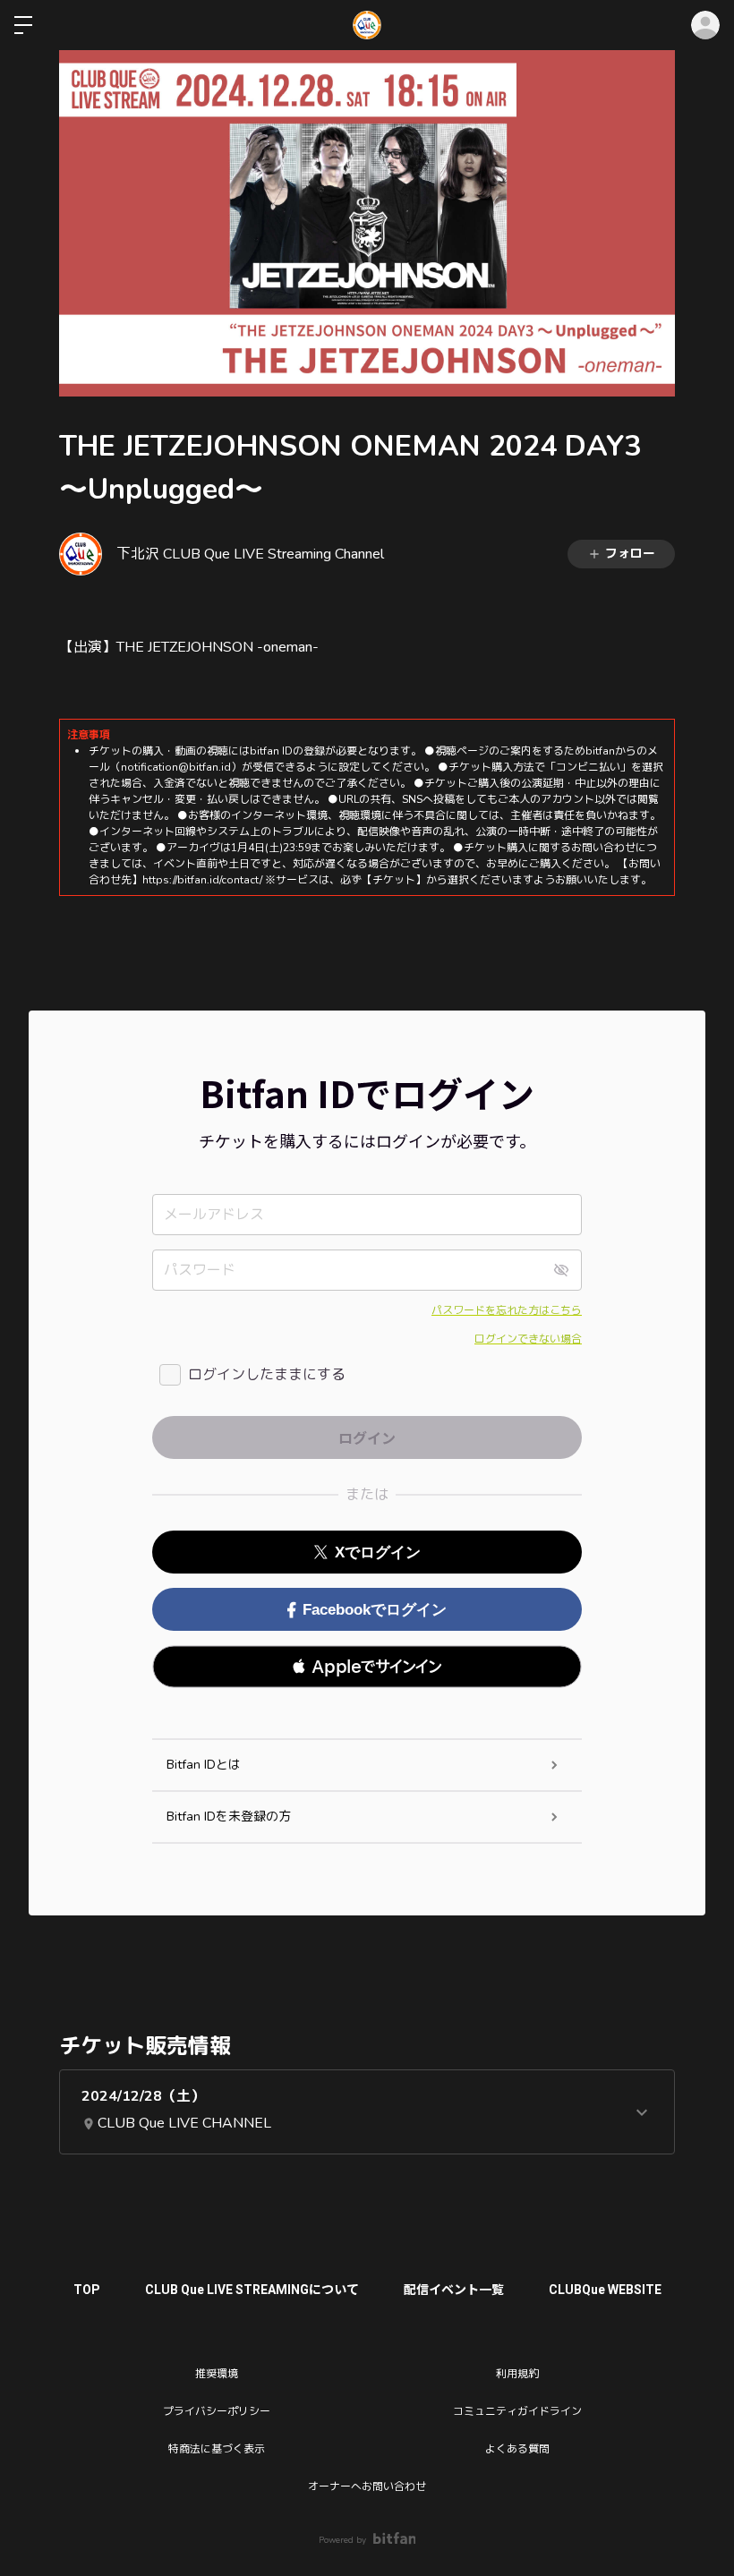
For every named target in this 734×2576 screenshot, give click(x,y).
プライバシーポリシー (217, 2411)
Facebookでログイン (375, 1610)
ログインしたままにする (267, 1375)
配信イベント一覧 (454, 2290)
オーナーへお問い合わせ (367, 2486)
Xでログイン (378, 1552)
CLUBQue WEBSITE (605, 2290)
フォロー (630, 554)
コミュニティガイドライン (517, 2411)
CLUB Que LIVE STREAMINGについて (252, 2290)
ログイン (705, 25)
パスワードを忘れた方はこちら (507, 1310)
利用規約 (517, 2374)
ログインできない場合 (528, 1339)
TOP (87, 2290)
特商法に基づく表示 (217, 2449)
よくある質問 (517, 2449)
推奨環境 (217, 2374)
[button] (367, 1667)
